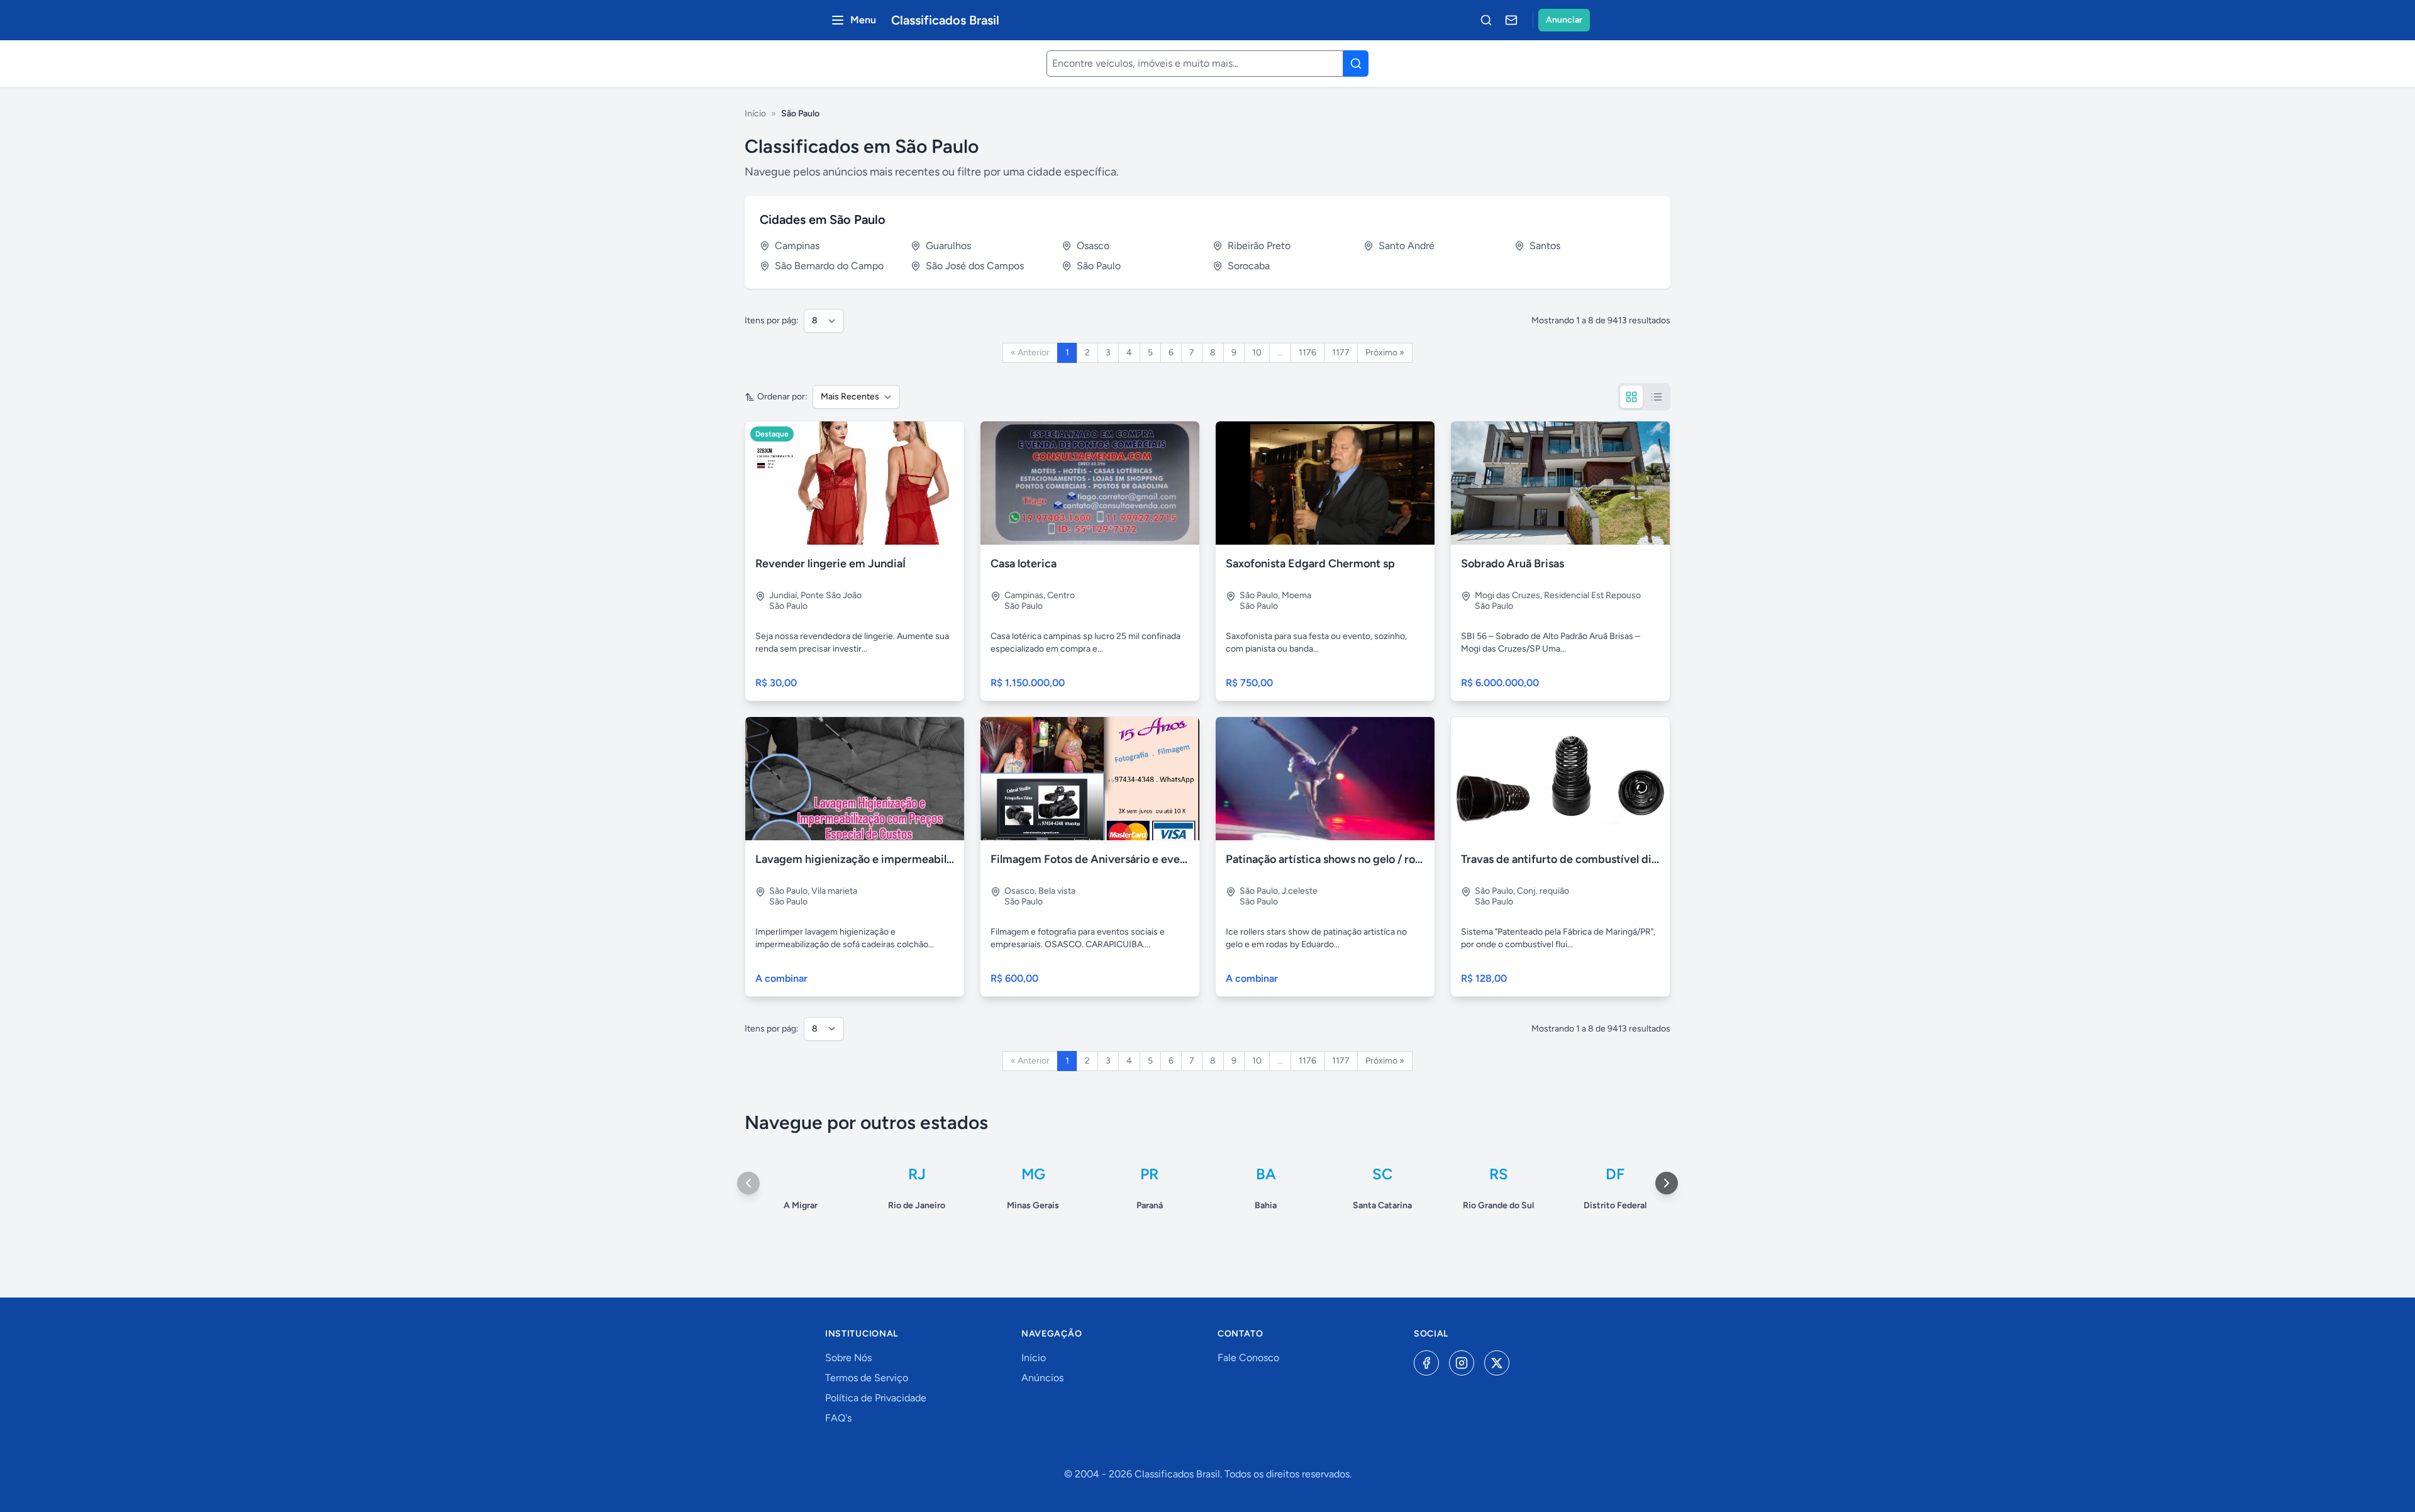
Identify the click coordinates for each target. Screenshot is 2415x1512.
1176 (1307, 353)
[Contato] (1511, 20)
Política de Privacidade (876, 1398)
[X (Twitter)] (1497, 1363)
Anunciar (1564, 20)
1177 (1341, 353)
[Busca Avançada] (1486, 20)
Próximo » (1385, 353)
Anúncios (1042, 1378)
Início (755, 114)
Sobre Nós (848, 1358)
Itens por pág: (772, 320)
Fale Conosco (1248, 1358)
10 (1257, 353)
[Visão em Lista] (1657, 397)
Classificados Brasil (945, 20)
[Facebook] (1426, 1363)
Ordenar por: (782, 397)
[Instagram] (1462, 1363)
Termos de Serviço (867, 1378)
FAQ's (838, 1418)
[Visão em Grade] (1631, 397)
